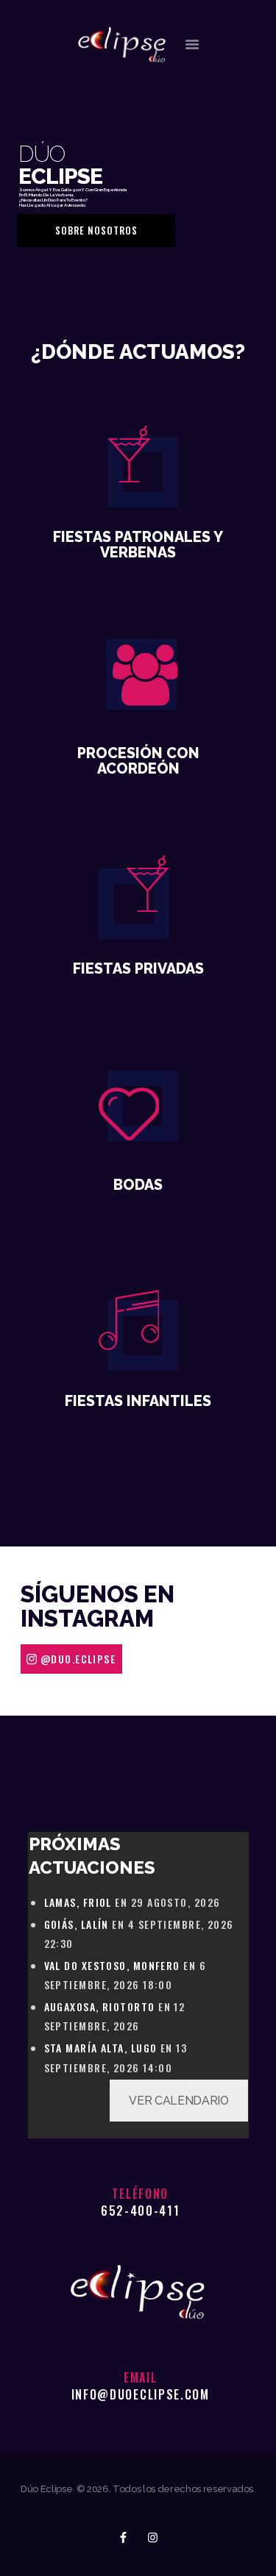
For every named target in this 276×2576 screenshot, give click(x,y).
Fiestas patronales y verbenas (138, 545)
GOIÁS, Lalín (77, 1924)
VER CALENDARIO (178, 2101)
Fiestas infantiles (138, 1401)
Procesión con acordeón (138, 761)
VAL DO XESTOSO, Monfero (112, 1965)
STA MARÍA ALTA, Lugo (101, 2048)
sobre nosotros (96, 230)
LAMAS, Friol (78, 1902)
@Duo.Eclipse (78, 1659)
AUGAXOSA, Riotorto (100, 2006)
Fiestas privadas (138, 969)
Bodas (138, 1185)
